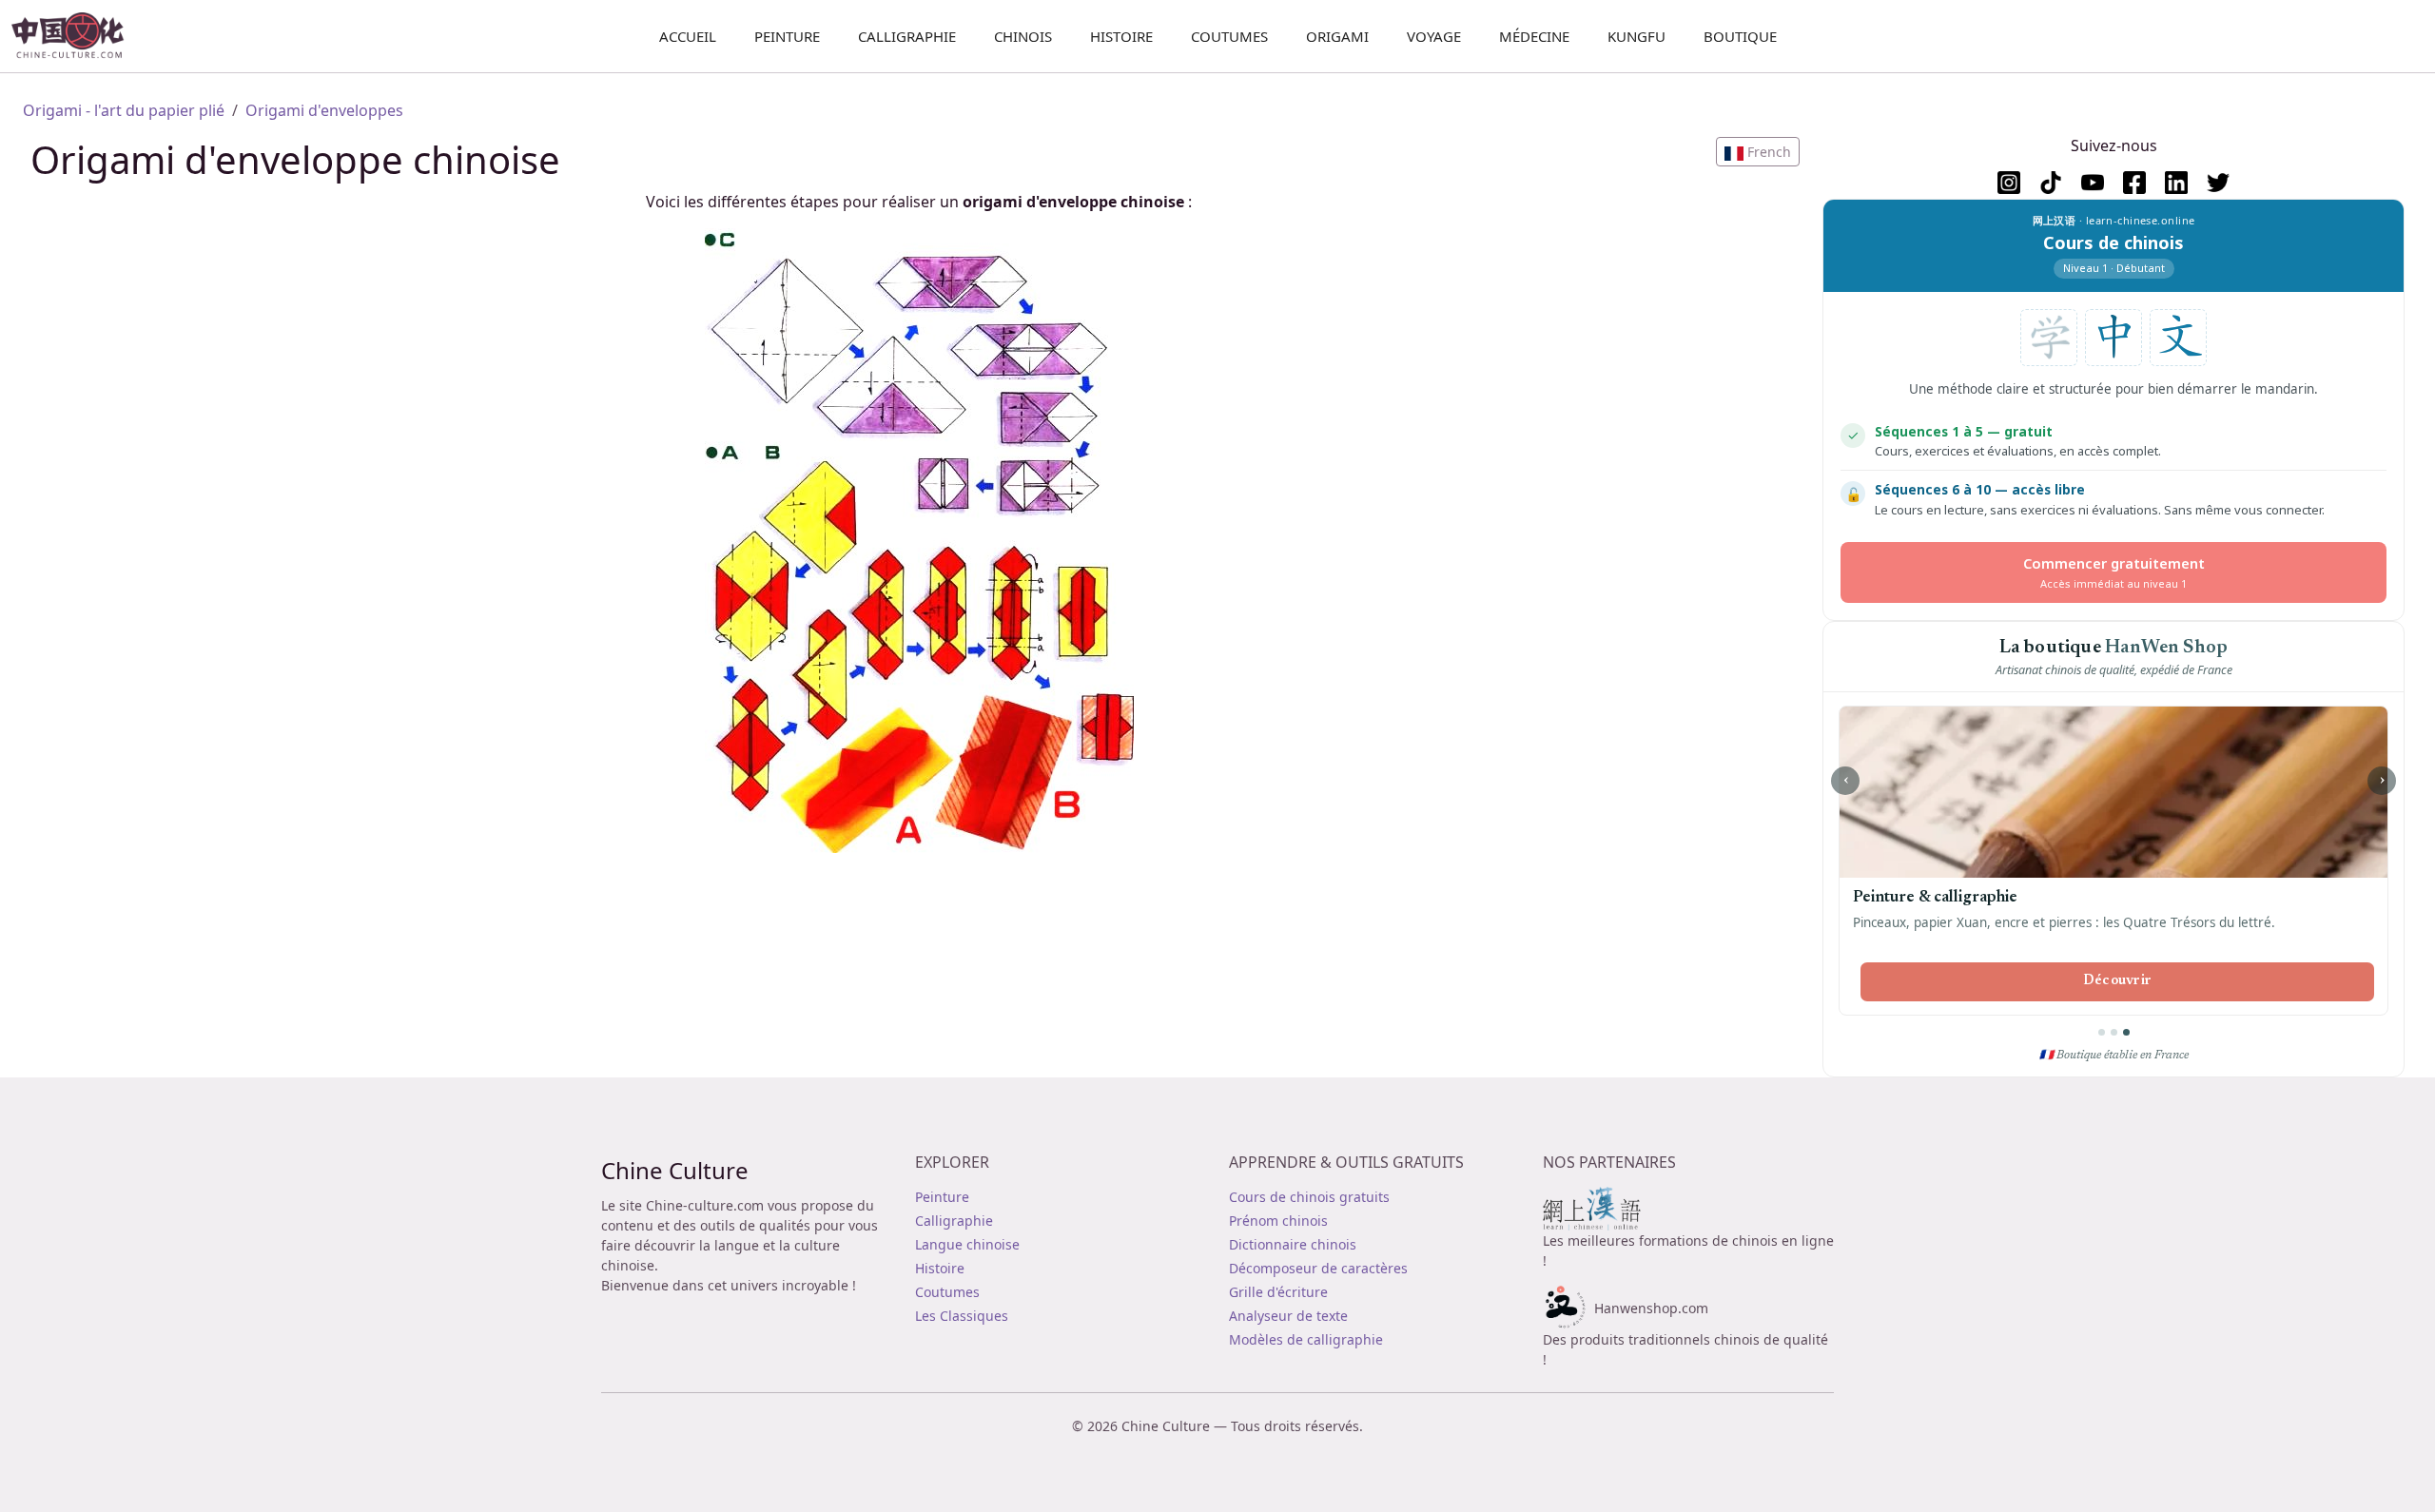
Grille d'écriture (1278, 1292)
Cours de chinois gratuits (1309, 1197)
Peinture (787, 36)
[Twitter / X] (2218, 183)
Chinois (1023, 36)
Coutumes (1229, 36)
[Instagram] (2009, 183)
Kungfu (1636, 36)
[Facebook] (2134, 183)
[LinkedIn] (2176, 183)
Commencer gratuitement (2114, 572)
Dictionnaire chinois (1293, 1244)
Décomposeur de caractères (1318, 1268)
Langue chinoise (967, 1244)
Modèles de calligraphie (1306, 1339)
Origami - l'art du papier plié (124, 110)
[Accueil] (76, 36)
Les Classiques (962, 1316)
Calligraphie (907, 36)
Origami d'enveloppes (324, 110)
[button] (1758, 152)
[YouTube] (2093, 183)
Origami (1337, 36)
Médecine (1534, 36)
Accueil (688, 36)
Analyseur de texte (1288, 1316)
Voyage (1434, 36)
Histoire (1121, 36)
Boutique (1740, 36)
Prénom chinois (1278, 1221)
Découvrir (2118, 981)
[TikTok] (2051, 183)
